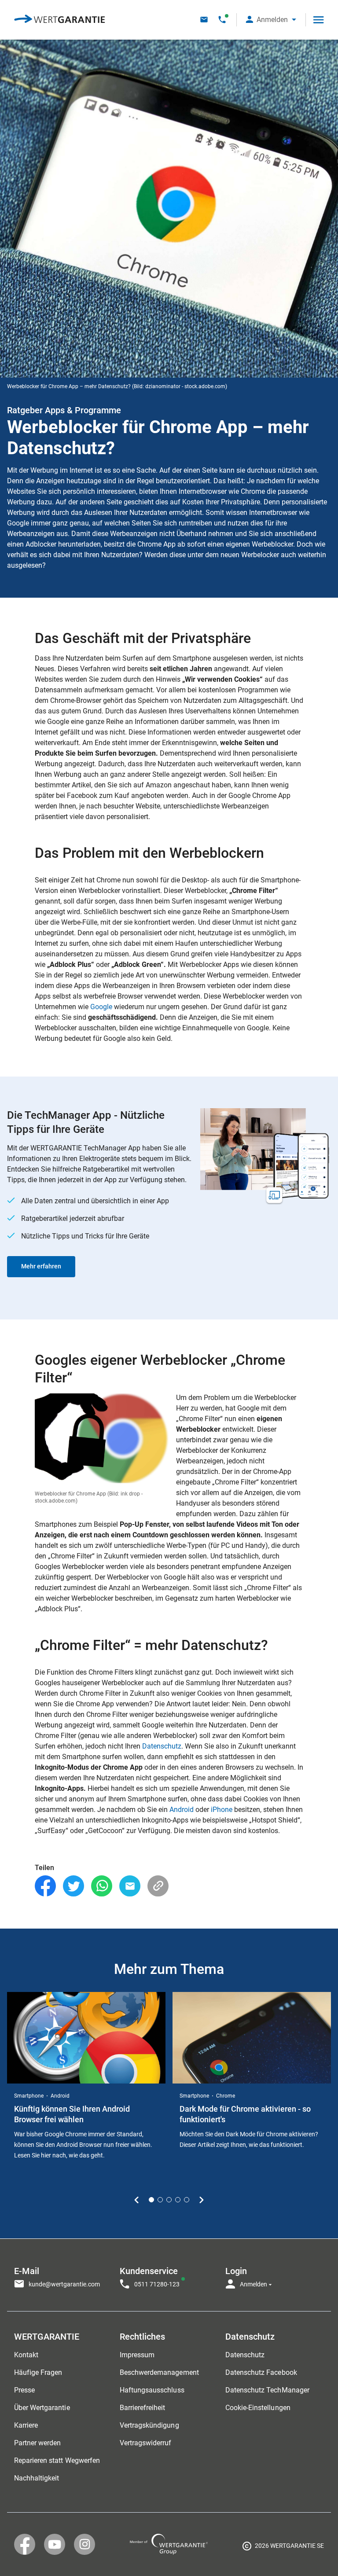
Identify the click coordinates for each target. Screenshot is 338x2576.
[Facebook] (45, 1886)
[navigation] (169, 2275)
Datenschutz (162, 1746)
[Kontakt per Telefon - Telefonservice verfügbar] (222, 20)
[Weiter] (201, 2200)
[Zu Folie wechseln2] (160, 2200)
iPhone (222, 1810)
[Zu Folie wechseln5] (187, 2200)
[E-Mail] (130, 1886)
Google (101, 1007)
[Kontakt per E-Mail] (204, 20)
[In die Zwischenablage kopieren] (158, 1886)
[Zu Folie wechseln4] (178, 2200)
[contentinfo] (283, 2547)
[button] (271, 20)
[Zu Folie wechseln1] (151, 2200)
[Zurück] (137, 2200)
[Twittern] (73, 1886)
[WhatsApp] (102, 1886)
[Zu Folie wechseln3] (169, 2200)
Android (182, 1810)
